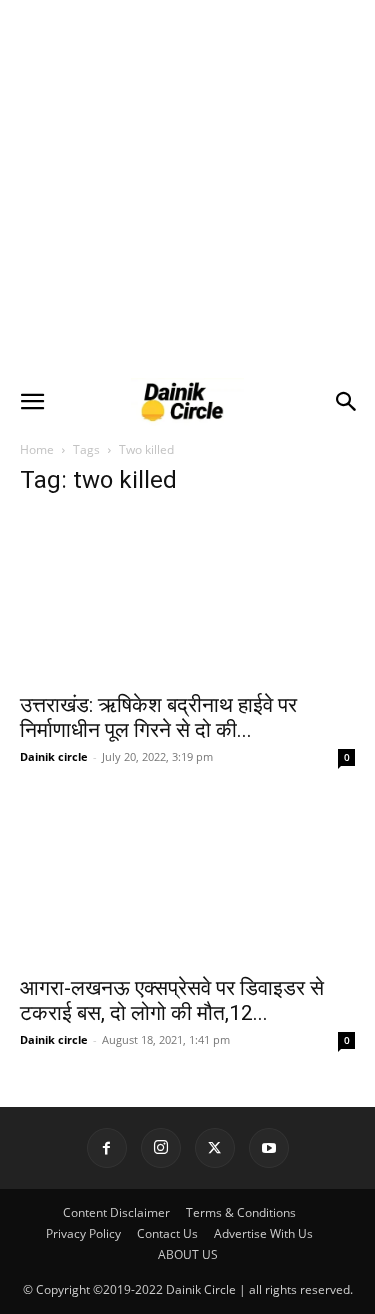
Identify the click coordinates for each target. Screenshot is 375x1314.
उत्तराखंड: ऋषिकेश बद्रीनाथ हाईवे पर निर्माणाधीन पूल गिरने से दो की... (158, 717)
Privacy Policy (83, 1233)
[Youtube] (269, 1148)
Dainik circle (54, 756)
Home (37, 449)
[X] (215, 1148)
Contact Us (167, 1233)
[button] (32, 402)
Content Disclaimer (116, 1212)
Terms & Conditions (241, 1212)
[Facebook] (107, 1148)
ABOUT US (188, 1254)
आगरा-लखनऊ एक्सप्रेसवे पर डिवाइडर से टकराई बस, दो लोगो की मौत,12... (172, 1000)
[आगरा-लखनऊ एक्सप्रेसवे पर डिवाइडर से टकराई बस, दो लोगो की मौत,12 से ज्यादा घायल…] (187, 879)
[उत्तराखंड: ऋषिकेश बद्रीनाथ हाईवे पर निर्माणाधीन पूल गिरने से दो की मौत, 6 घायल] (187, 597)
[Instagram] (161, 1148)
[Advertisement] (187, 187)
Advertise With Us (263, 1233)
